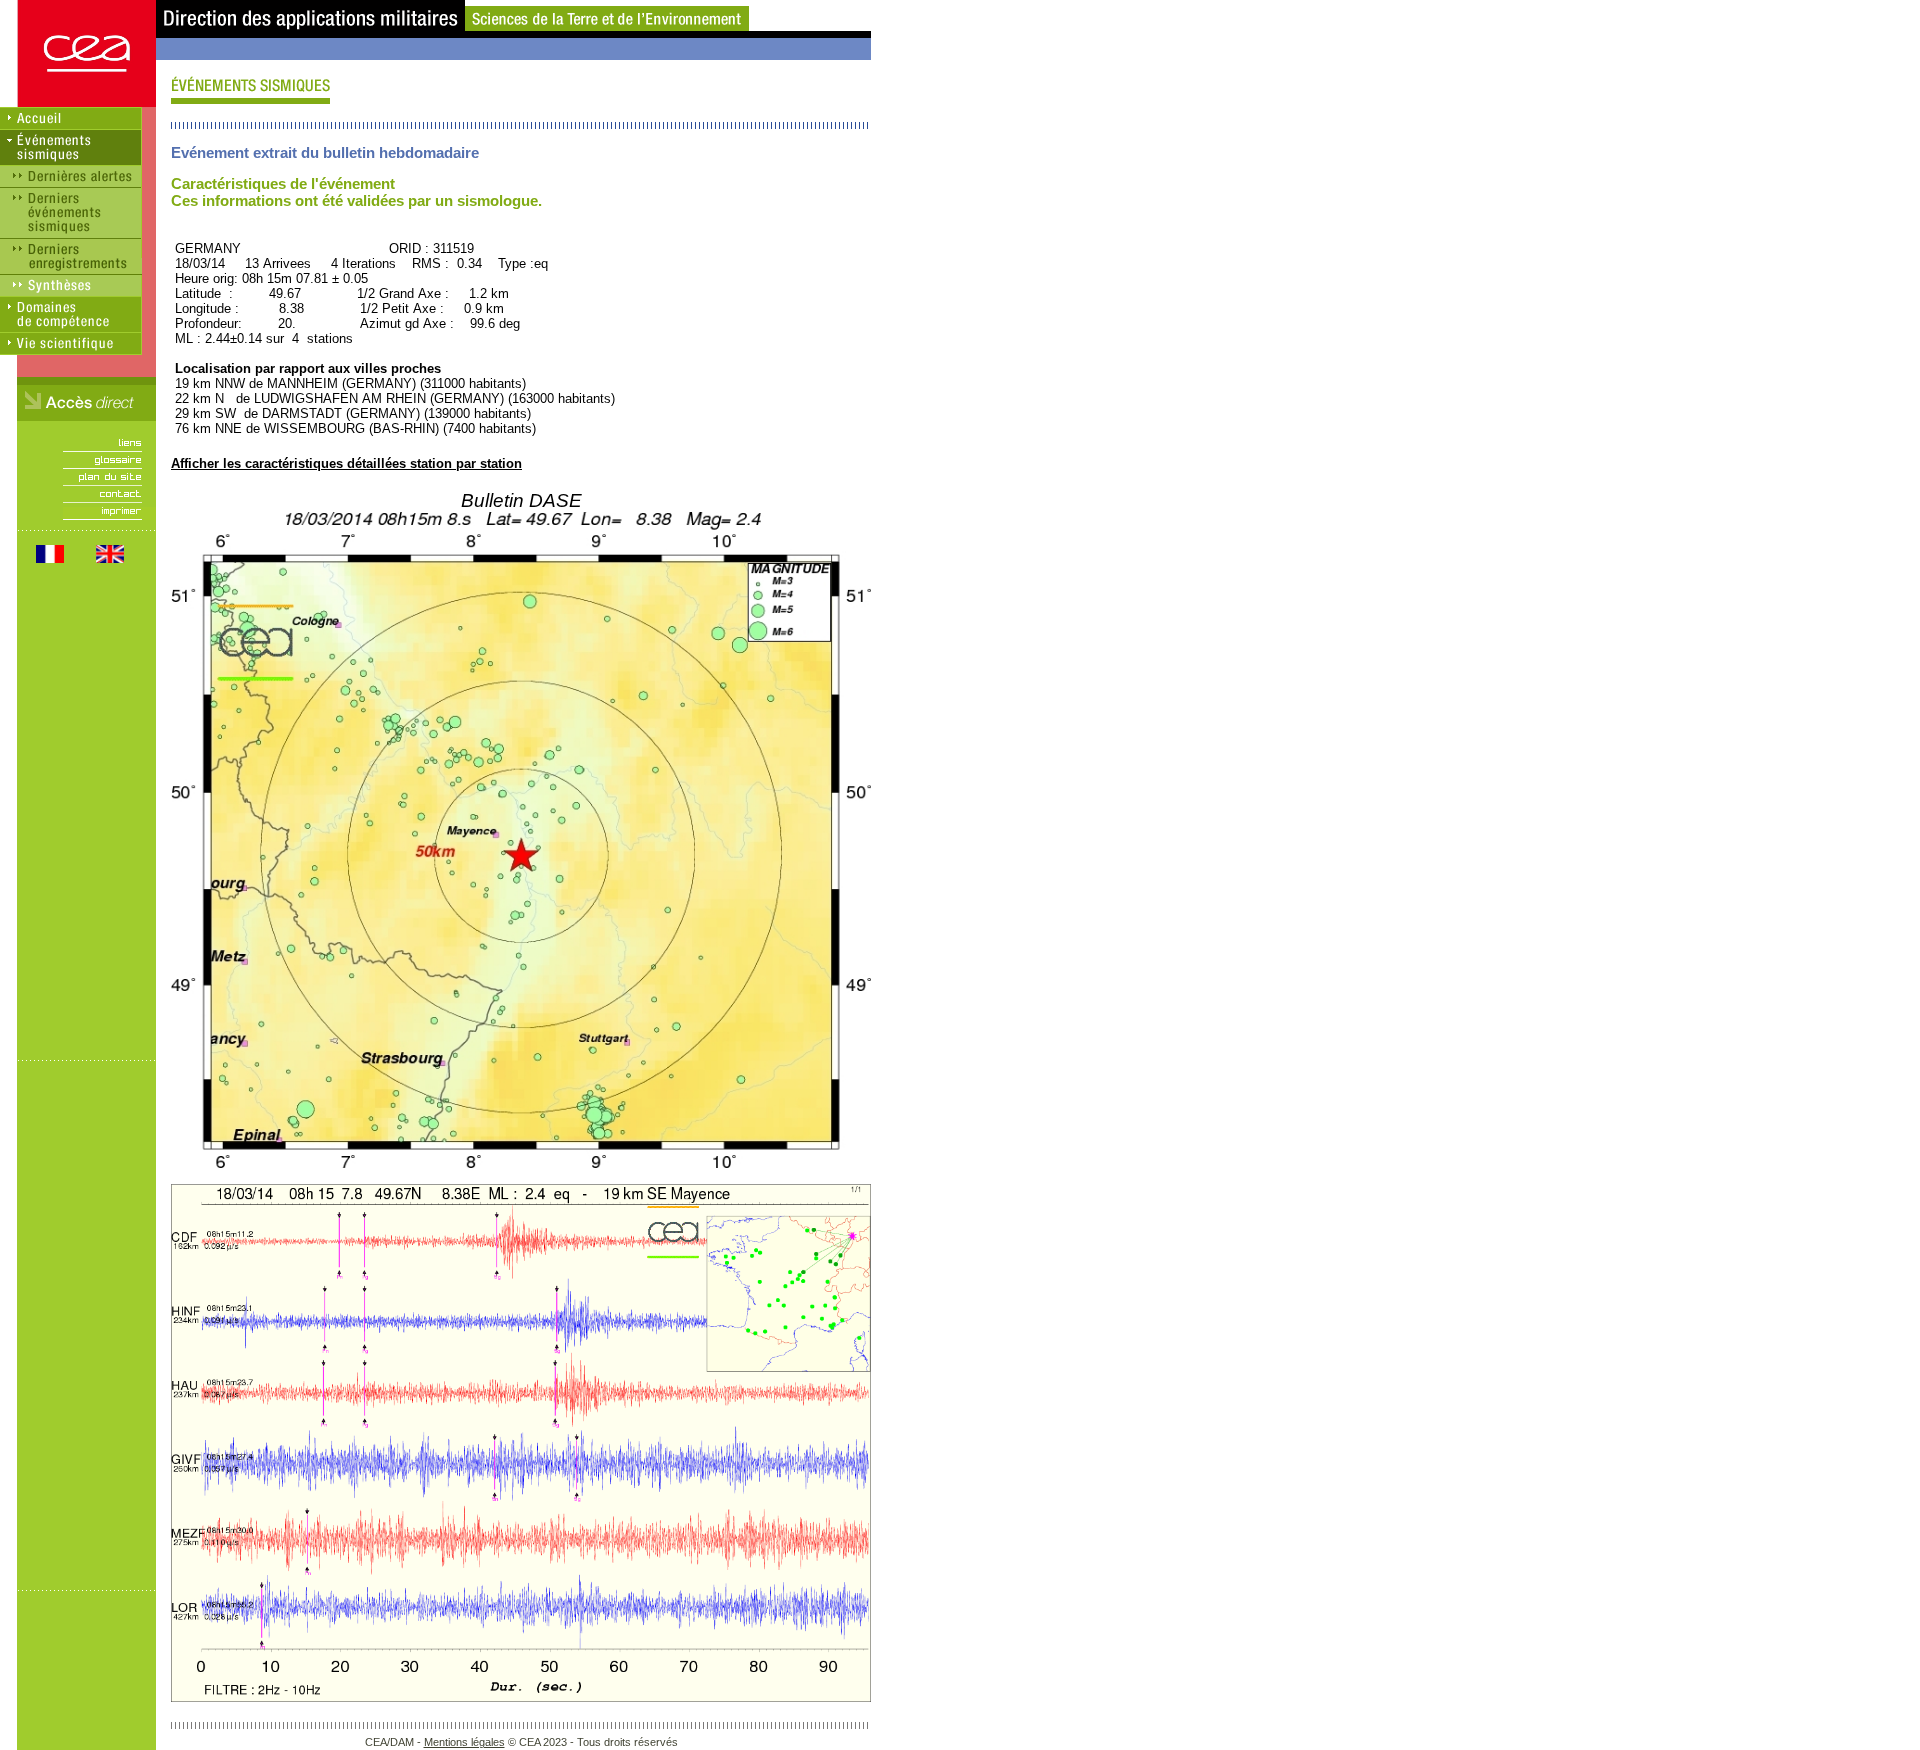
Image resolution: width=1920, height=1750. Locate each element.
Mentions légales (464, 1742)
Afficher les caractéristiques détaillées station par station (346, 463)
